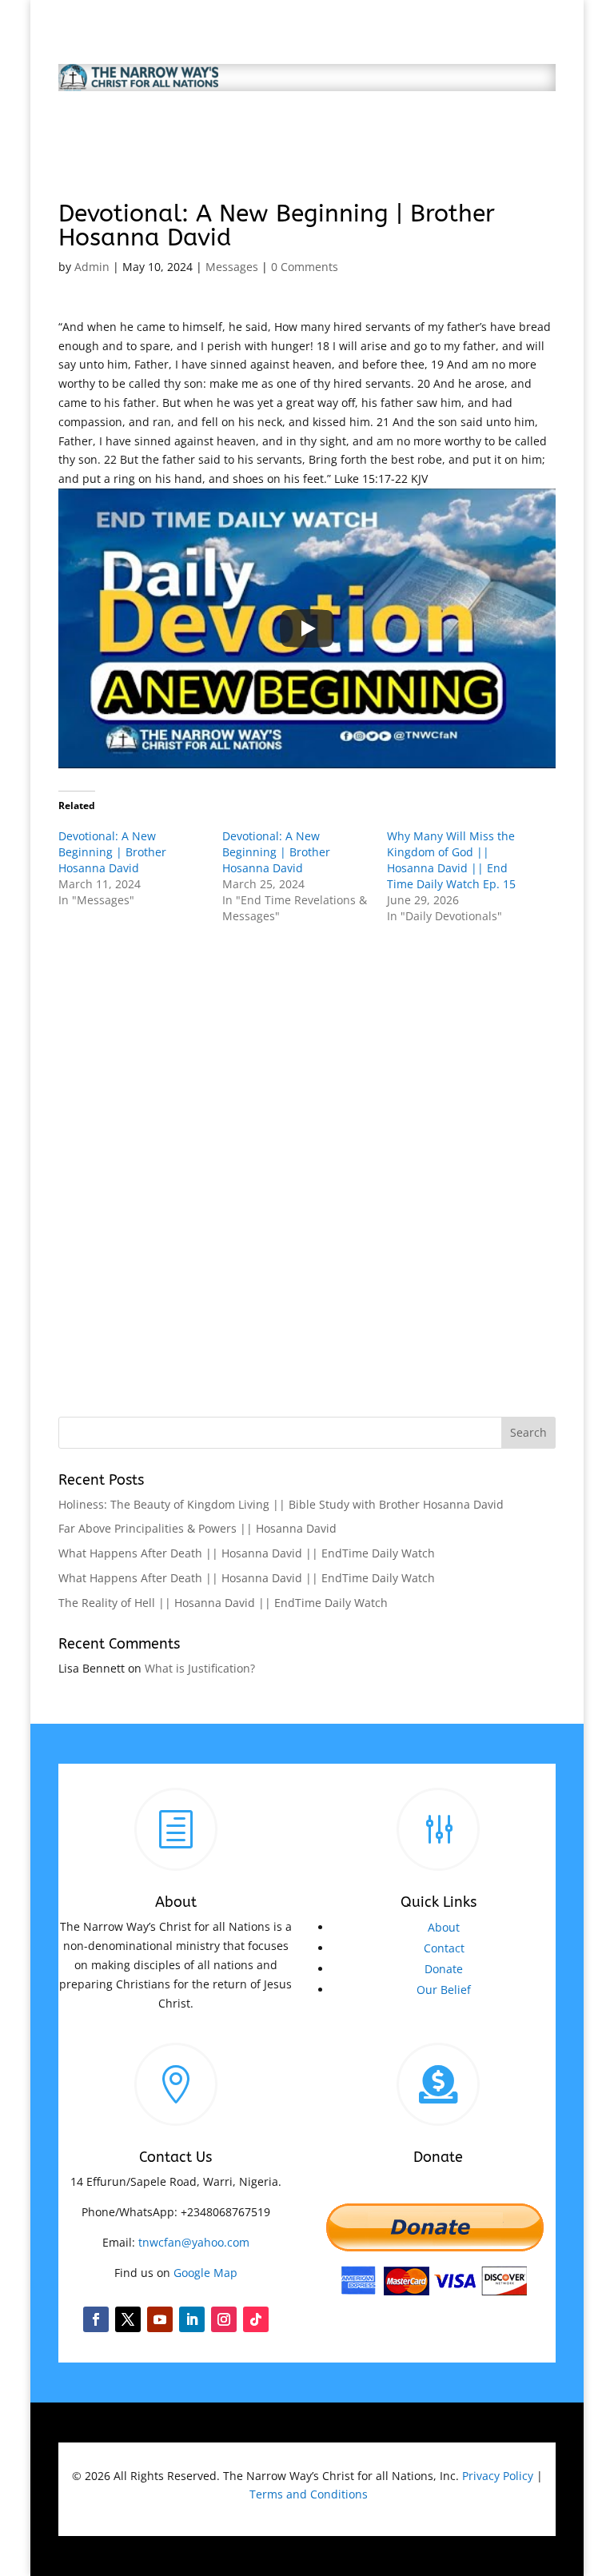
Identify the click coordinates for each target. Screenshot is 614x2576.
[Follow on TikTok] (256, 2319)
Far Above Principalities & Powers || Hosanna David (197, 1528)
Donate (444, 1969)
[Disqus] (307, 1158)
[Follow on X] (128, 2319)
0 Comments (305, 267)
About (444, 1927)
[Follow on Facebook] (96, 2319)
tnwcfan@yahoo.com (194, 2242)
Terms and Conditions (309, 2494)
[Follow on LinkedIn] (192, 2319)
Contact (444, 1948)
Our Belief (444, 1990)
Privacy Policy (498, 2476)
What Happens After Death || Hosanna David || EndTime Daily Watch (247, 1553)
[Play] (307, 628)
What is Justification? (200, 1668)
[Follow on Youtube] (160, 2319)
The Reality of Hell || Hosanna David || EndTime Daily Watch (223, 1603)
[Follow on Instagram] (224, 2319)
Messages (232, 267)
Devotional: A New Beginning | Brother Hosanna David (112, 852)
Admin (92, 267)
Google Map (205, 2273)
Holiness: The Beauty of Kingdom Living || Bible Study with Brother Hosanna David (281, 1504)
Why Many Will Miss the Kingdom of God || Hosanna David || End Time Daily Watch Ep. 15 (451, 860)
